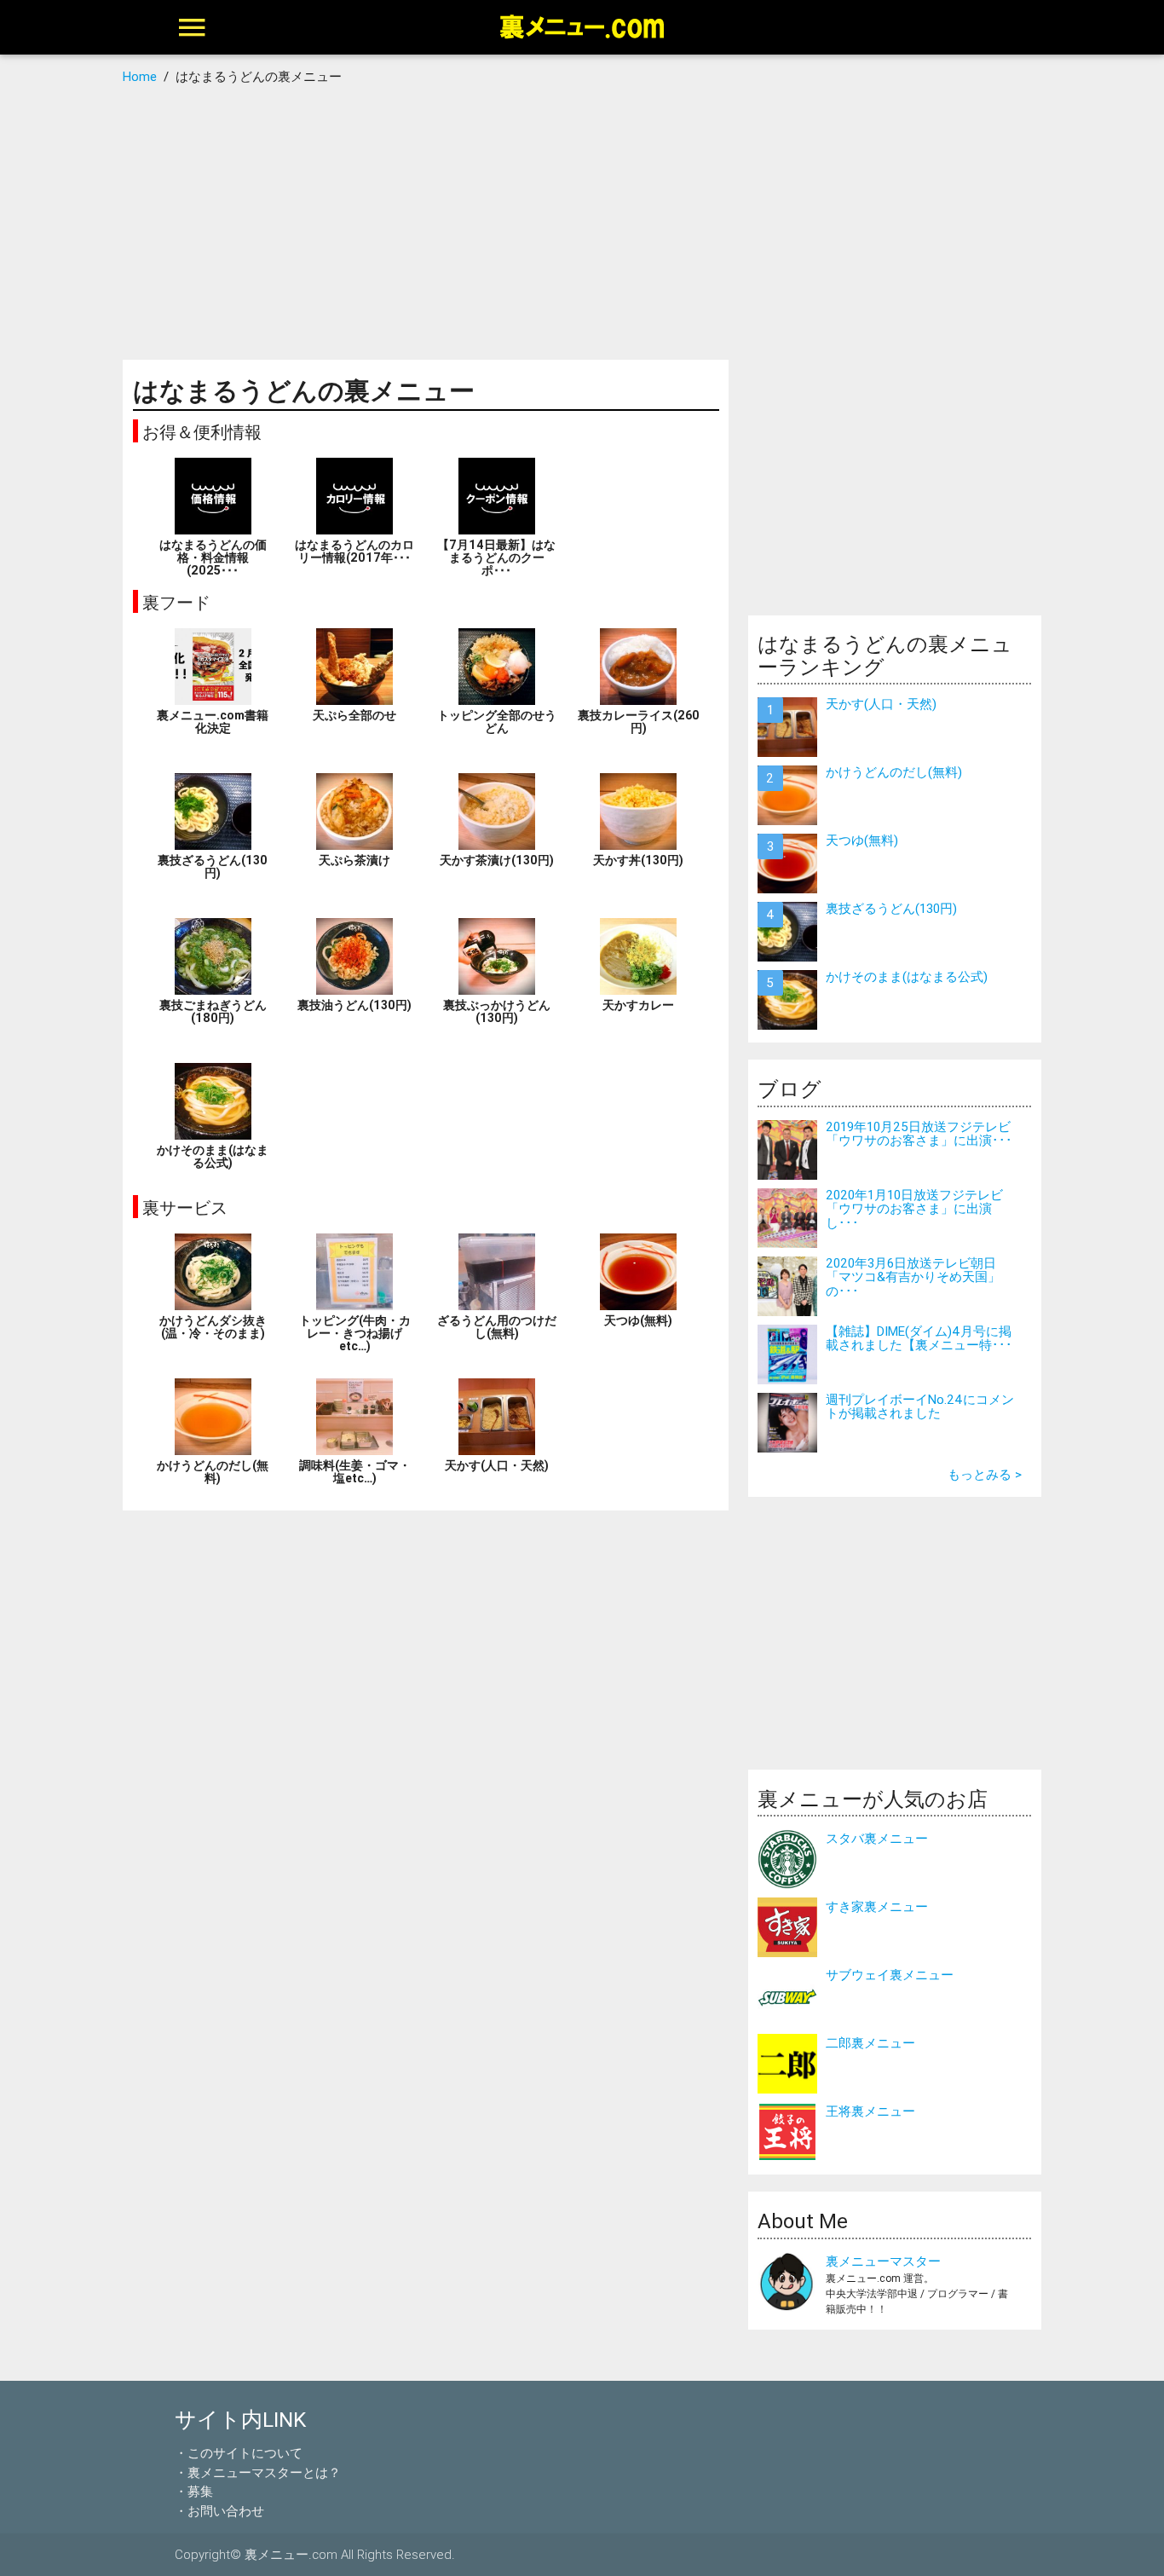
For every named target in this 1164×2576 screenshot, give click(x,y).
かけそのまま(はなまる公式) (907, 976)
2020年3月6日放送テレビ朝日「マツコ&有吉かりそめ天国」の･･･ (913, 1277)
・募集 (194, 2491)
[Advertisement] (582, 223)
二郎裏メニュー (870, 2043)
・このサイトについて (239, 2453)
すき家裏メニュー (877, 1906)
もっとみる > (985, 1474)
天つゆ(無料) (862, 840)
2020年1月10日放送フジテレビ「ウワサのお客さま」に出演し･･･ (914, 1209)
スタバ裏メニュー (877, 1838)
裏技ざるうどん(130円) (891, 908)
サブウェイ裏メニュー (890, 1975)
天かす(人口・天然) (881, 704)
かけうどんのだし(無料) (894, 772)
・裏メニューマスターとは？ (258, 2472)
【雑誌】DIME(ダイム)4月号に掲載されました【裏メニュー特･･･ (919, 1338)
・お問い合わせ (219, 2511)
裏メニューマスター (883, 2261)
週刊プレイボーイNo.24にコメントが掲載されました (920, 1406)
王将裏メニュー (870, 2111)
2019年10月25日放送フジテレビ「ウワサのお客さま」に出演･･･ (919, 1134)
